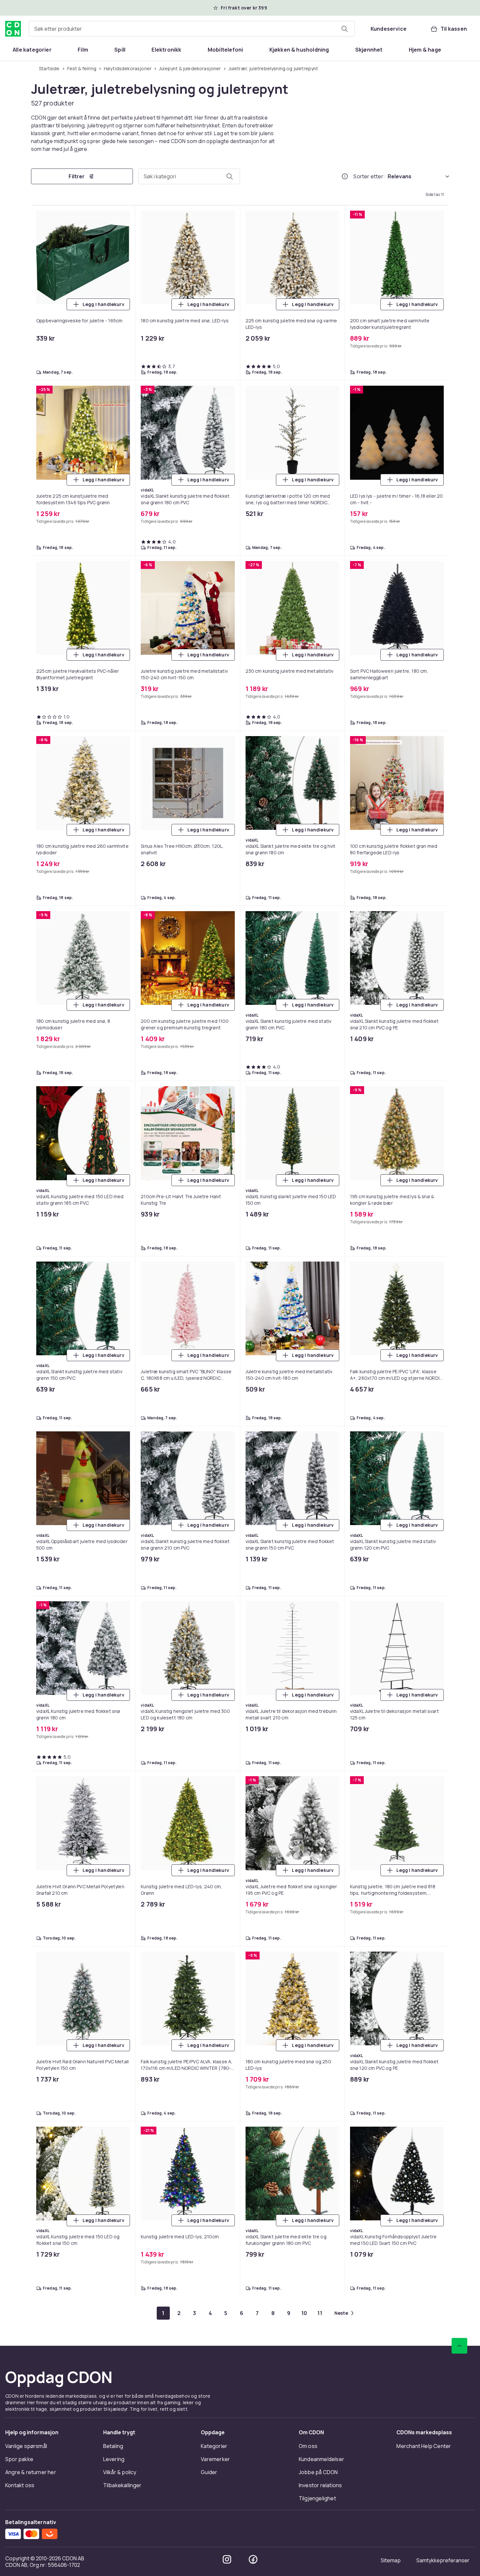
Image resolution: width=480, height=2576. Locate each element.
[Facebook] (253, 2559)
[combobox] (192, 29)
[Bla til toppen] (459, 2346)
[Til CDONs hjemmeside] (13, 29)
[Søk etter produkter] (344, 29)
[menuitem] (32, 50)
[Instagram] (227, 2559)
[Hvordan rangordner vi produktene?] (345, 176)
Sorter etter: (369, 176)
